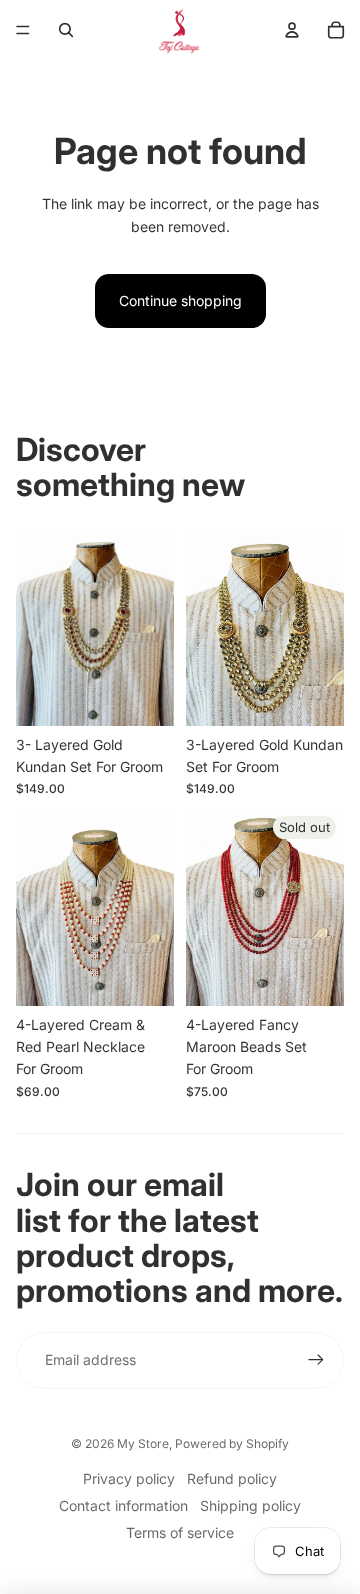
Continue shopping (180, 300)
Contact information (123, 1505)
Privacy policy (129, 1478)
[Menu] (23, 30)
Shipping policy (250, 1505)
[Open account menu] (292, 30)
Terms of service (180, 1532)
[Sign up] (316, 1360)
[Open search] (66, 30)
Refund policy (232, 1478)
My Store (143, 1443)
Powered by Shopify (232, 1443)
